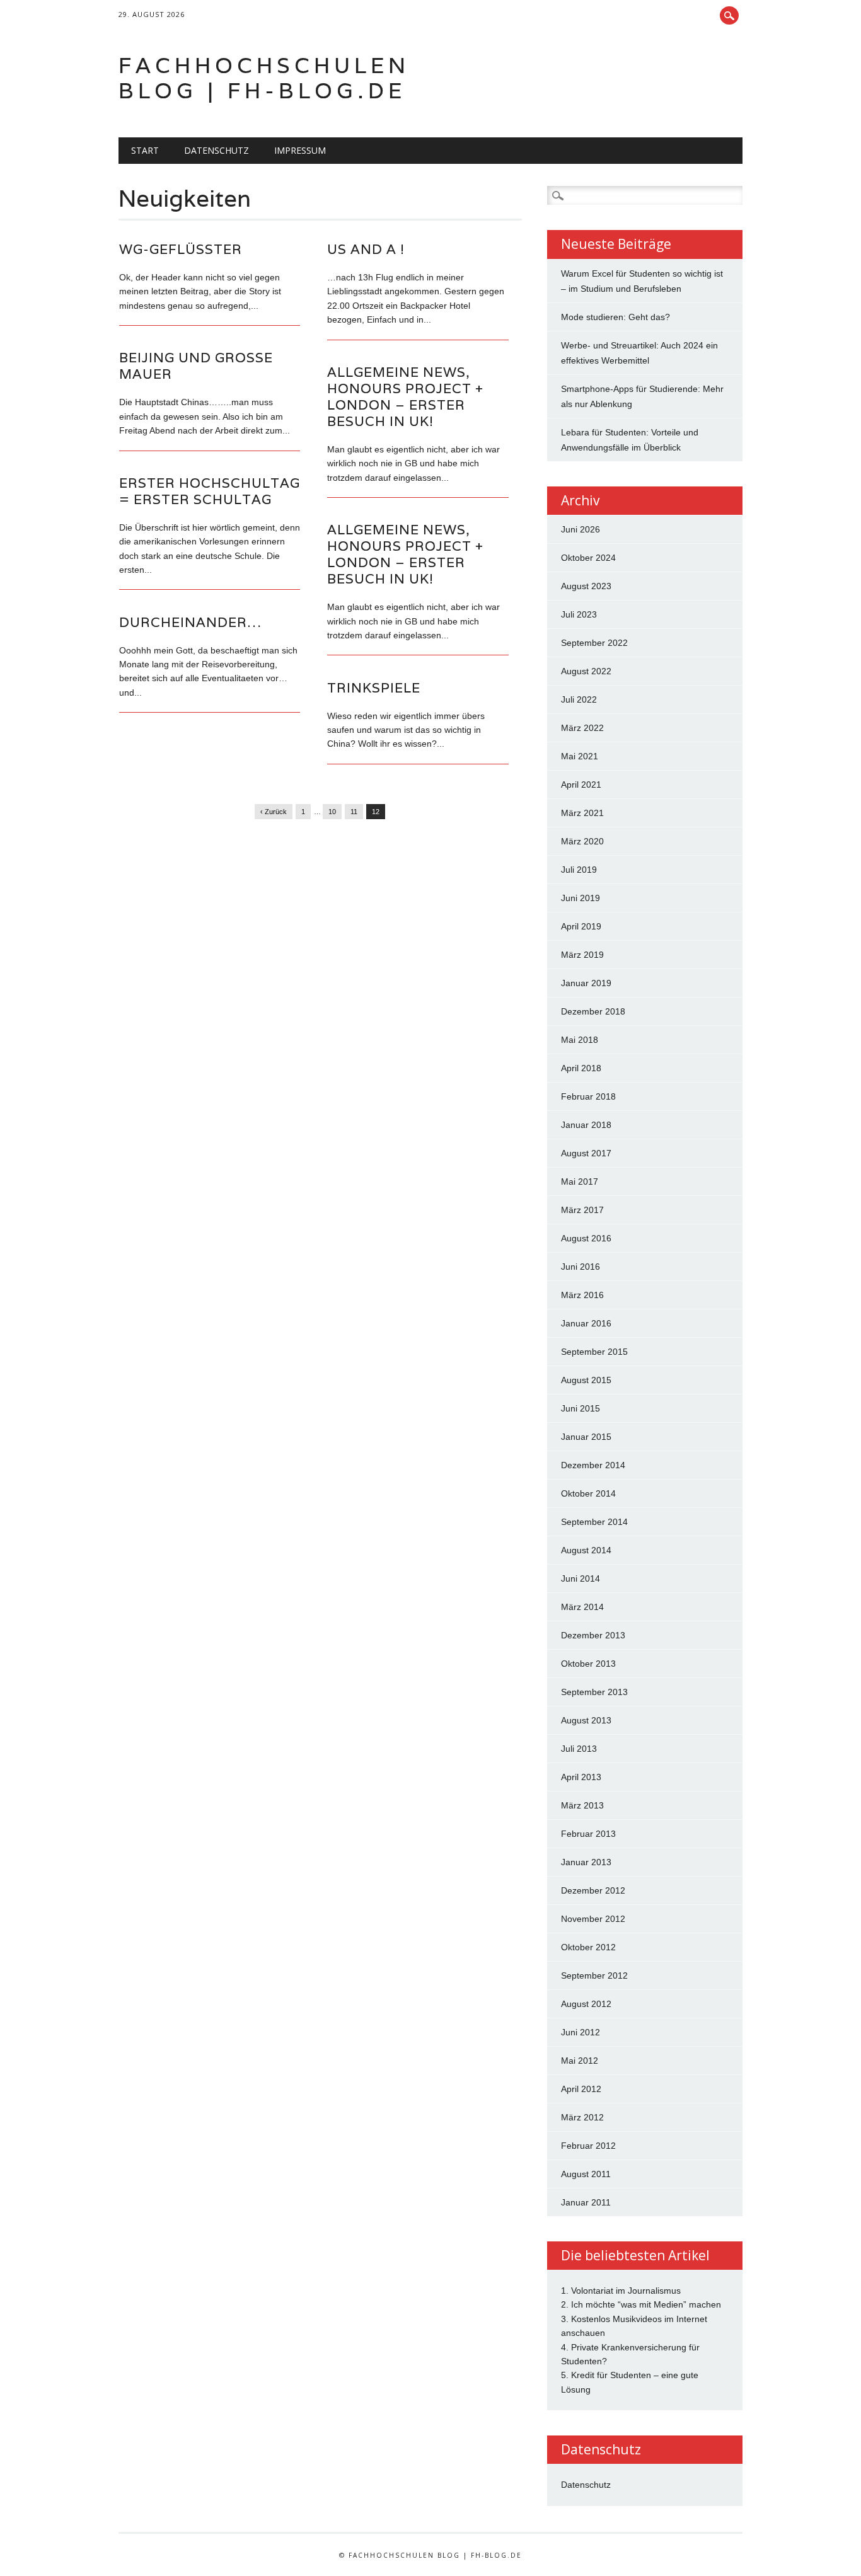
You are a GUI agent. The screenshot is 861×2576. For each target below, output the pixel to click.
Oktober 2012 (588, 1947)
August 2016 (586, 1238)
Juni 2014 (581, 1578)
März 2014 (582, 1607)
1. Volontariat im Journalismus (621, 2291)
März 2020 (582, 841)
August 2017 (586, 1153)
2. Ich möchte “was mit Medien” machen (641, 2304)
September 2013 (594, 1692)
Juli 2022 (579, 699)
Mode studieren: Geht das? (615, 317)
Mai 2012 (580, 2061)
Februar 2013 (588, 1834)
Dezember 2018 (593, 1011)
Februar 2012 (588, 2146)
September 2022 (594, 643)
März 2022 (582, 728)
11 (354, 812)
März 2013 (582, 1805)
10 (332, 812)
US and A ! (366, 249)
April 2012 (581, 2089)
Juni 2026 (581, 529)
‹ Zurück (274, 812)
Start (145, 150)
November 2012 (593, 1919)
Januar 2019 (586, 983)
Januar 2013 (586, 1862)
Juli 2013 (579, 1749)
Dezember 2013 (593, 1635)
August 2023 (586, 586)
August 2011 (586, 2174)
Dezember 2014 (593, 1465)
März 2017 (582, 1210)
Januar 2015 (586, 1437)
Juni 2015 (581, 1408)
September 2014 (594, 1522)
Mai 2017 (580, 1182)
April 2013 (581, 1777)
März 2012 (582, 2117)
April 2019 (581, 926)
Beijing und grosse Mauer (196, 366)
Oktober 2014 (588, 1493)
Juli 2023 (579, 614)
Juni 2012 (581, 2032)
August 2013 (586, 1720)
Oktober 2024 (588, 558)
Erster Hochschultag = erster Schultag (210, 491)
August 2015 (586, 1380)
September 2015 (594, 1352)
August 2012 (586, 2004)
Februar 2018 (588, 1096)
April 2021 (581, 785)
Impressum (300, 150)
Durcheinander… (190, 622)
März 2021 (582, 813)
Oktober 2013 (588, 1664)
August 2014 (586, 1550)
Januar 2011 (586, 2202)
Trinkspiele (374, 688)
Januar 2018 (586, 1125)
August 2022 (586, 671)
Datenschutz (217, 150)
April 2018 (581, 1068)
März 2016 (582, 1295)
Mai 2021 (580, 756)
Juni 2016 (581, 1267)
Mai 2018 (580, 1040)
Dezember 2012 (593, 1890)
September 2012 (594, 1975)
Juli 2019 (579, 870)
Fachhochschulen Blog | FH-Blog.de (264, 78)
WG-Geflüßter (181, 249)
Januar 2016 (586, 1323)
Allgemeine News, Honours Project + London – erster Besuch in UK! (405, 397)
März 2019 (582, 955)
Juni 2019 (581, 898)
